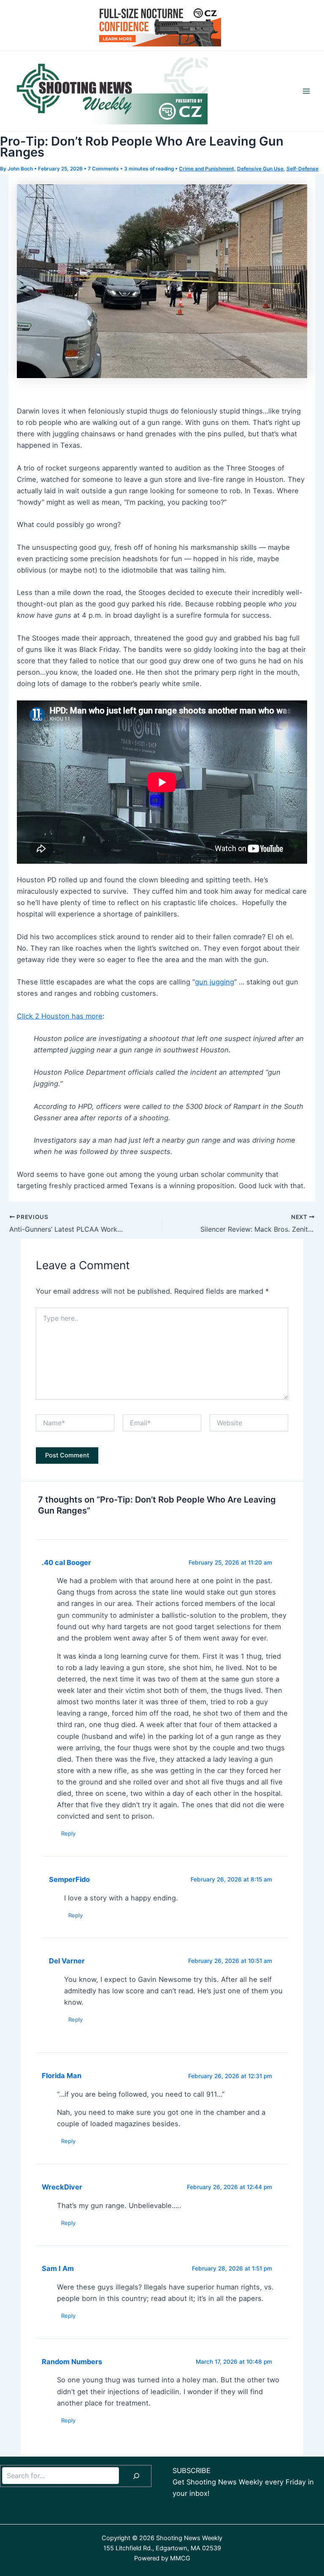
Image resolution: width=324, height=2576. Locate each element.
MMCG (180, 2558)
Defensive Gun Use (260, 169)
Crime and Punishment (207, 169)
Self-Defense (302, 169)
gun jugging (215, 982)
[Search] (136, 2476)
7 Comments (103, 169)
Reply (68, 1833)
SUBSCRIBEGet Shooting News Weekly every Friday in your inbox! (243, 2482)
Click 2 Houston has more (60, 1016)
